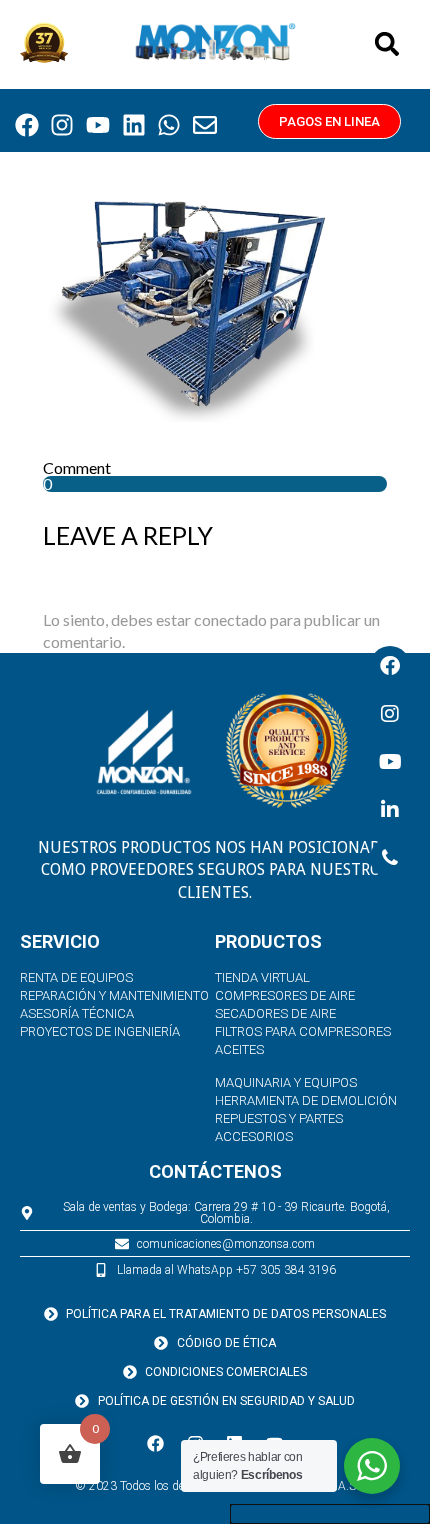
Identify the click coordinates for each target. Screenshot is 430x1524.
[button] (387, 44)
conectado (230, 619)
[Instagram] (63, 126)
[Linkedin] (134, 126)
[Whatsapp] (169, 126)
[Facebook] (27, 126)
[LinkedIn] (390, 810)
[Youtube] (98, 126)
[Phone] (390, 858)
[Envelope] (205, 126)
